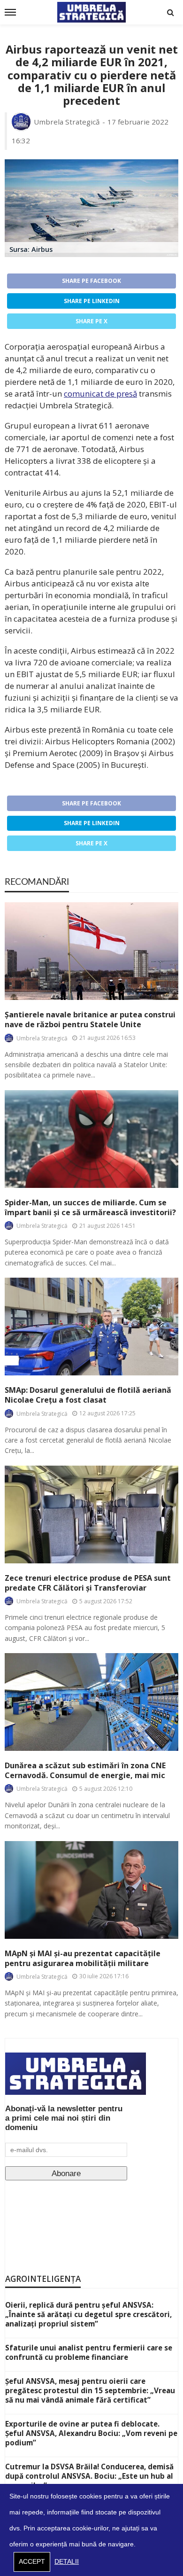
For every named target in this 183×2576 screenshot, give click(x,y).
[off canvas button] (10, 12)
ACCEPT (32, 2562)
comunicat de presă (100, 394)
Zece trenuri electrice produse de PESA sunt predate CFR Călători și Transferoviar (88, 1583)
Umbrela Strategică (67, 122)
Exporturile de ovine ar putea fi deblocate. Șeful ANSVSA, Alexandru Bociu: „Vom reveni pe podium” (91, 2433)
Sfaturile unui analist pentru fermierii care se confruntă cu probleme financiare (89, 2352)
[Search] (170, 12)
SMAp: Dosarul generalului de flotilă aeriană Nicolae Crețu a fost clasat (88, 1395)
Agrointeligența (43, 2279)
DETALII (67, 2562)
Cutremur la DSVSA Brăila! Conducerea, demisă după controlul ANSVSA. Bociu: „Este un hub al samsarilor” (89, 2476)
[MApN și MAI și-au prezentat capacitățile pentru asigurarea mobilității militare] (91, 1890)
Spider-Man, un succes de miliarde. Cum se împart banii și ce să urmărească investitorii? (90, 1208)
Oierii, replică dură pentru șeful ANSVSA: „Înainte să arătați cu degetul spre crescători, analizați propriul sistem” (88, 2314)
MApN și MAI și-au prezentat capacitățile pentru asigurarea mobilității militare (83, 1959)
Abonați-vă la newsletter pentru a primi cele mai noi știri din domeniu (64, 2118)
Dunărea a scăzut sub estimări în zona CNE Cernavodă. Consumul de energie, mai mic (85, 1771)
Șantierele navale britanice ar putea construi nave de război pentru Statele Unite (90, 1020)
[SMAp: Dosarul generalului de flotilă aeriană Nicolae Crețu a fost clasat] (91, 1327)
